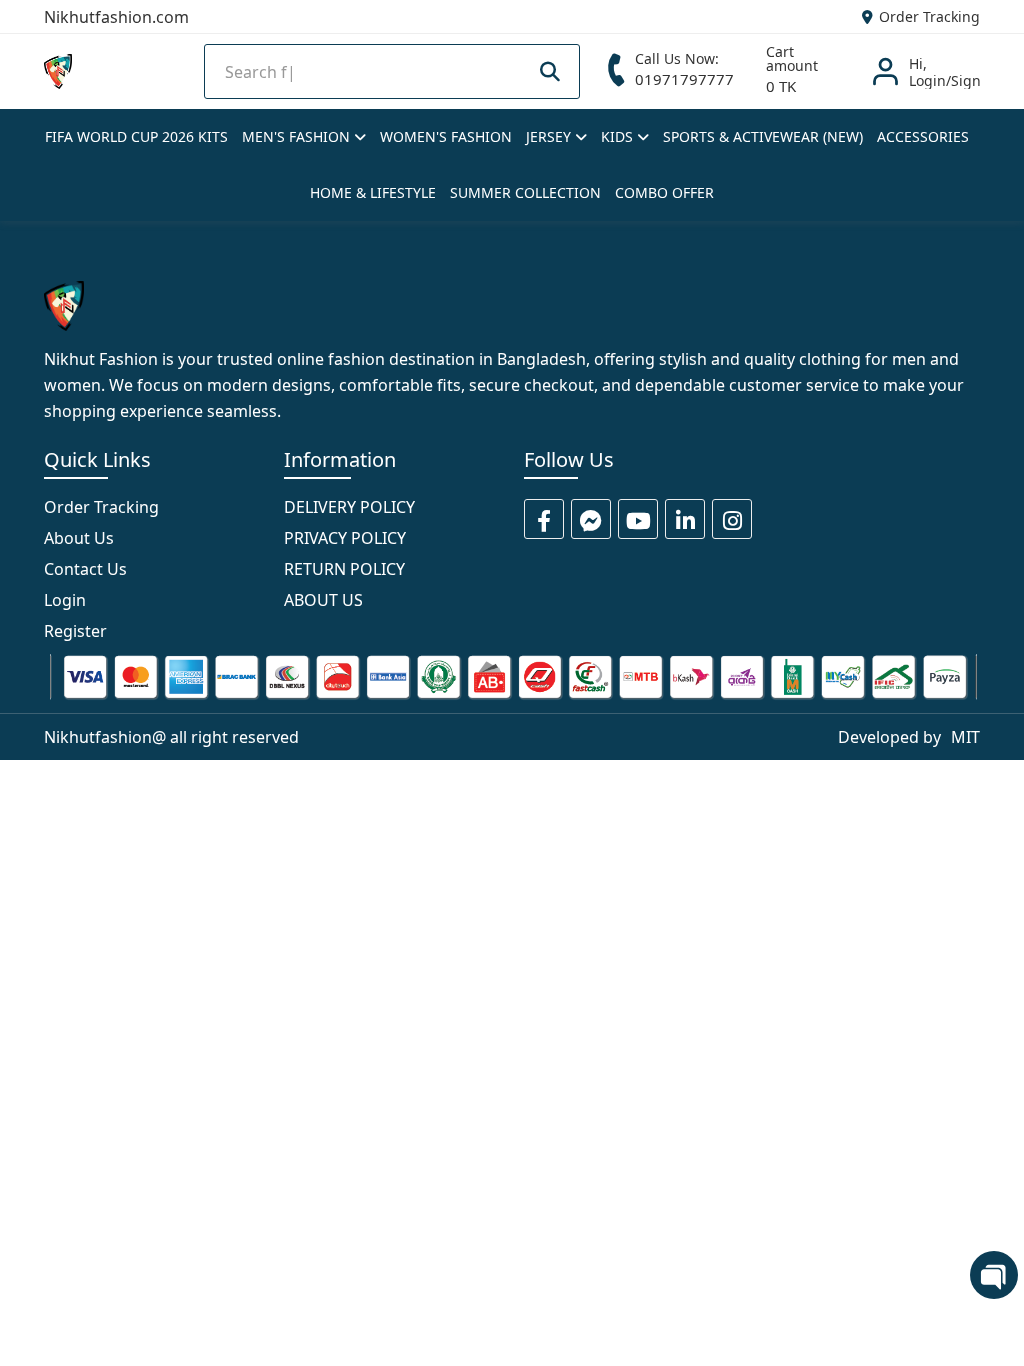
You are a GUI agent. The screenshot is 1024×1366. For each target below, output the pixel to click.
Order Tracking (927, 16)
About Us (79, 538)
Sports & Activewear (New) (763, 136)
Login (65, 600)
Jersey (550, 136)
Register (75, 631)
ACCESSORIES (923, 136)
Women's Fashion (446, 136)
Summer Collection (525, 192)
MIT (965, 737)
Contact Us (85, 569)
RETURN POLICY (344, 569)
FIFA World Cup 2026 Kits (136, 136)
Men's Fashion (298, 136)
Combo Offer (664, 192)
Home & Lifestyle (373, 192)
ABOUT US (323, 600)
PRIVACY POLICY (345, 538)
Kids (619, 136)
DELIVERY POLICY (349, 507)
